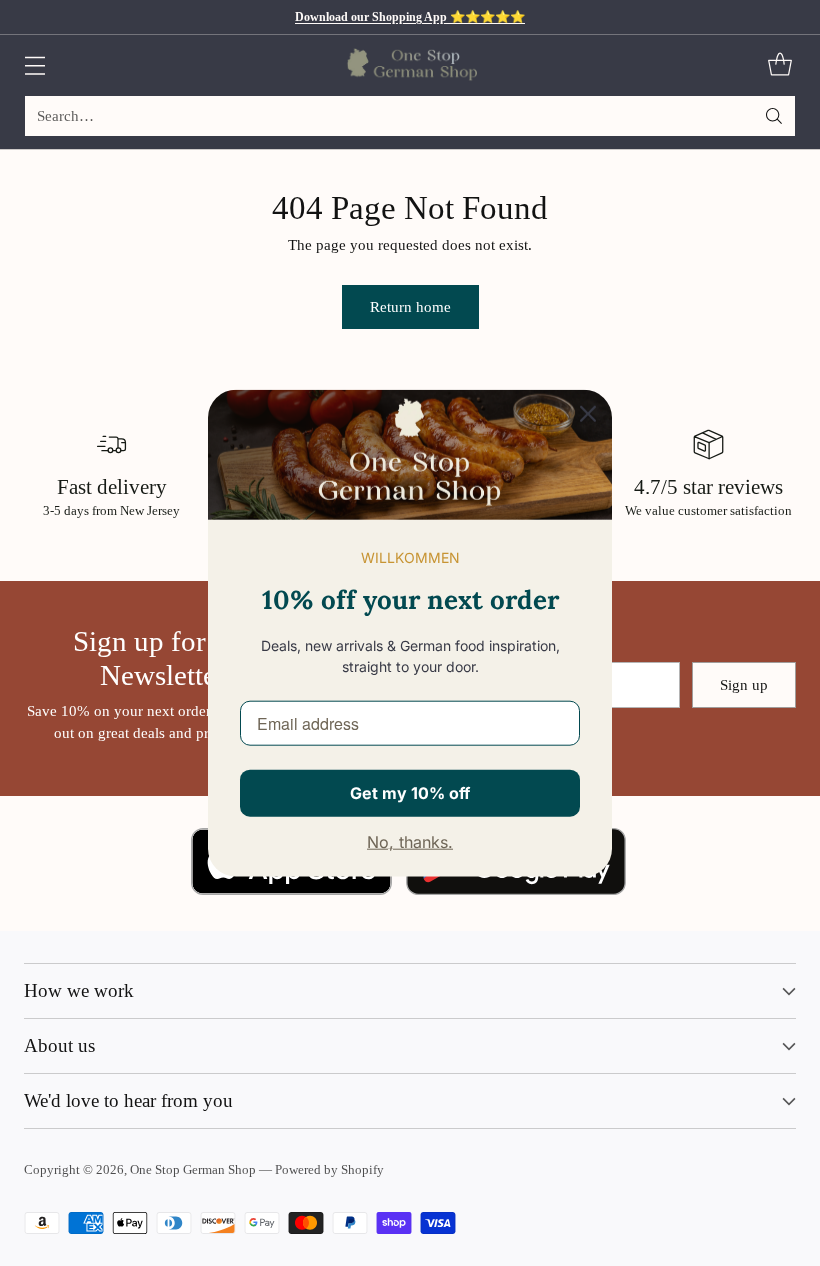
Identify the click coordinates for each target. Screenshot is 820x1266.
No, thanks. (410, 842)
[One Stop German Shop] (410, 65)
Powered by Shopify (329, 1170)
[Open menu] (34, 65)
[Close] (588, 414)
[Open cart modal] (779, 65)
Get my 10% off (410, 793)
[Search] (774, 116)
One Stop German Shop (193, 1170)
